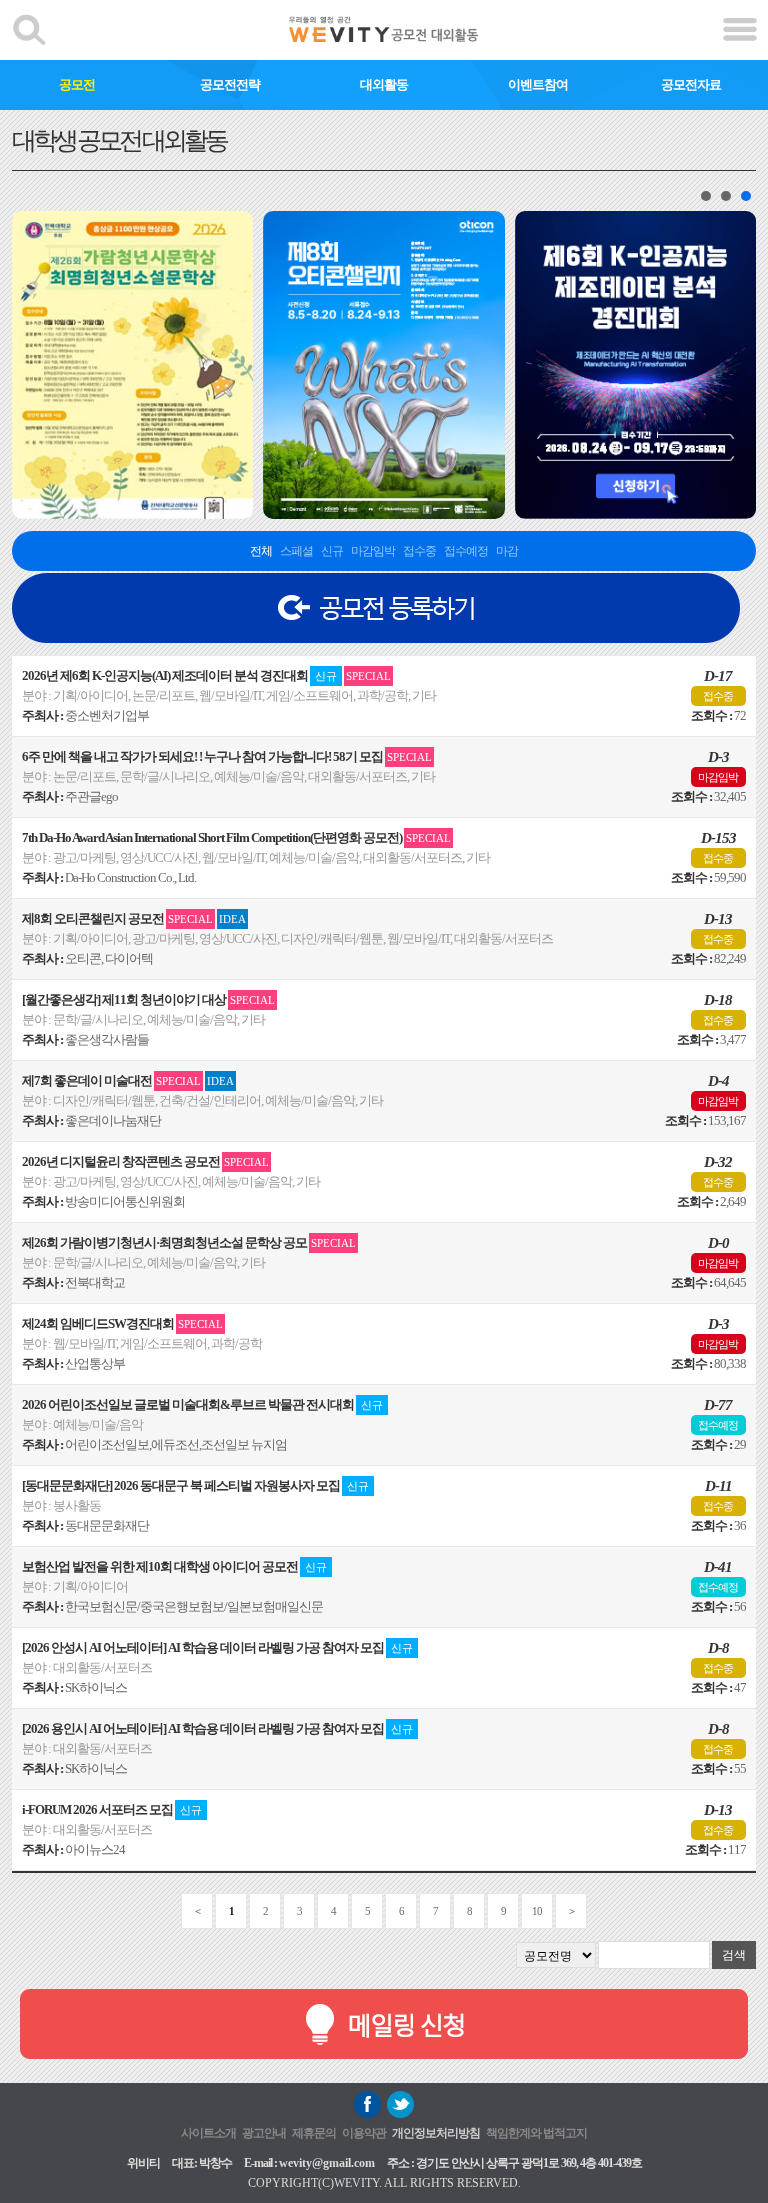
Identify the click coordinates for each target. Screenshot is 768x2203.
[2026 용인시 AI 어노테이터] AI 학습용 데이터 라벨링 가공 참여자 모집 (217, 1728)
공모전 (77, 84)
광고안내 (264, 2133)
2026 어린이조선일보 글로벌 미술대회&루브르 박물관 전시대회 (202, 1404)
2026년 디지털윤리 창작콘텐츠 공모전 (145, 1161)
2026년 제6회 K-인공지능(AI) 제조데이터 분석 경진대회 (206, 675)
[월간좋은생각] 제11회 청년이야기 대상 (148, 999)
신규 (332, 551)
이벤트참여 (538, 84)
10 (537, 1911)
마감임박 (373, 551)
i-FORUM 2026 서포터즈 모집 (112, 1809)
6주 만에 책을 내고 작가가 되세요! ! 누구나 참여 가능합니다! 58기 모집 (227, 756)
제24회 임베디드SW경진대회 (122, 1323)
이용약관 (364, 2133)
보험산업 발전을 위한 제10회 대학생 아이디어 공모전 (174, 1566)
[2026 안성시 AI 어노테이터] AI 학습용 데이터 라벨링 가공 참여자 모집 (217, 1647)
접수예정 (466, 551)
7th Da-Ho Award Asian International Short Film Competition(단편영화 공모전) (236, 837)
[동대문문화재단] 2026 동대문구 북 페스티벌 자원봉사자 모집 (195, 1485)
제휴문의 (314, 2133)
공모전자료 (691, 84)
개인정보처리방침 (436, 2133)
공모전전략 (230, 84)
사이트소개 (208, 2133)
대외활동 (384, 84)
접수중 (419, 551)
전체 (261, 551)
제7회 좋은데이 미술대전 (128, 1080)
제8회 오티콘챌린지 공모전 (134, 918)
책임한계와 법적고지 (536, 2133)
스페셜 (296, 551)
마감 (507, 551)
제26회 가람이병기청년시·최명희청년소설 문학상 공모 (189, 1242)
